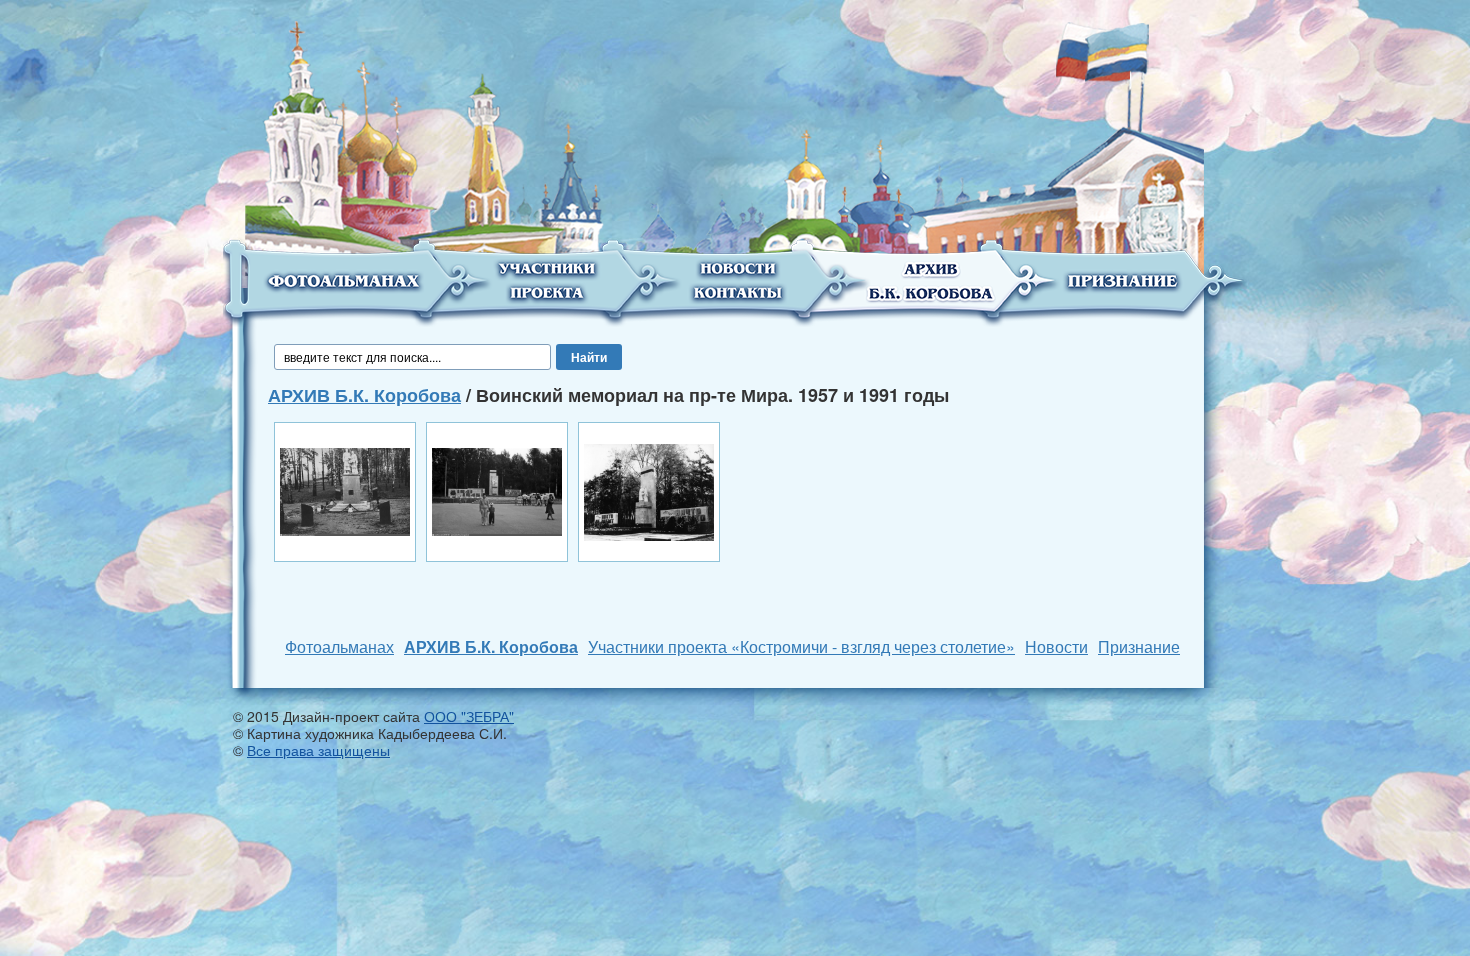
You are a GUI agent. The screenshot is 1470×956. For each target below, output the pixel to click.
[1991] (497, 490)
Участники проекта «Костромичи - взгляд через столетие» (801, 646)
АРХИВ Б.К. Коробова (364, 395)
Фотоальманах (339, 646)
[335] (649, 490)
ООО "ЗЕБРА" (469, 716)
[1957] (345, 490)
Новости (1056, 646)
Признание (1139, 646)
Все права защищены (318, 750)
